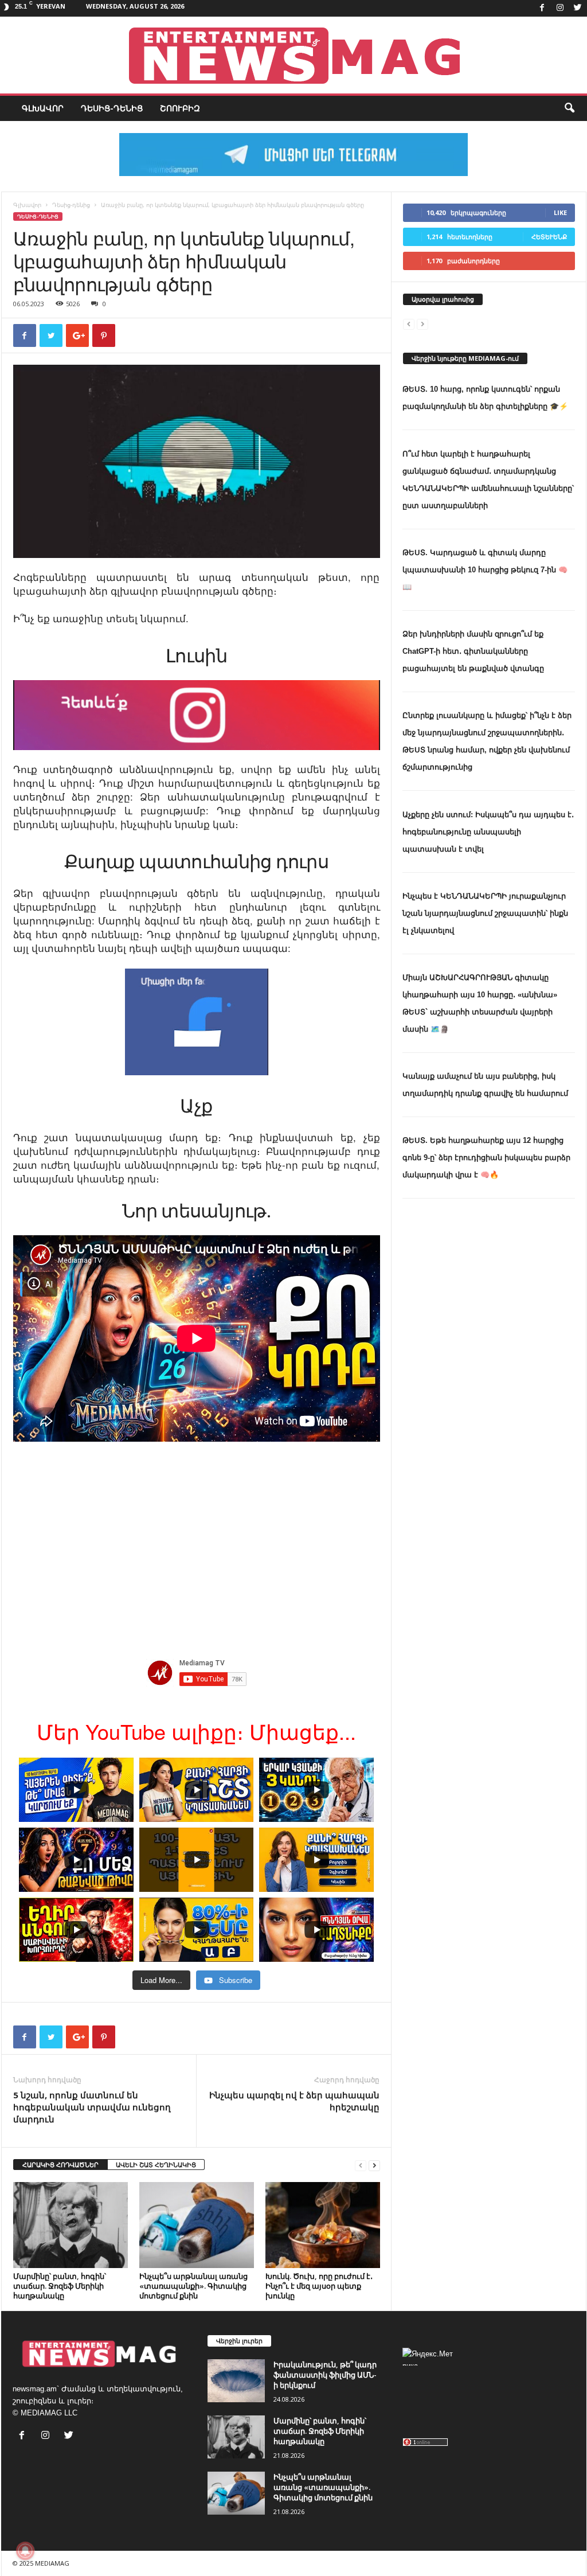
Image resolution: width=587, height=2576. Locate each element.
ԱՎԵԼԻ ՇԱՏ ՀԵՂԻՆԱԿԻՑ (156, 2165)
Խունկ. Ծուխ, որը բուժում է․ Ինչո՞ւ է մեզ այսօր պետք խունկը (319, 2286)
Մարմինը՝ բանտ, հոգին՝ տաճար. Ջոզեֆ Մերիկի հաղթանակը (60, 2286)
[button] (569, 108)
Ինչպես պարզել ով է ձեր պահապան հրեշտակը (294, 2101)
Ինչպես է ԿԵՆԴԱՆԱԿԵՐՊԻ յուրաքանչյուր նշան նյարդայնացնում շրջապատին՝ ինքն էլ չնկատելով (485, 913)
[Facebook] (542, 8)
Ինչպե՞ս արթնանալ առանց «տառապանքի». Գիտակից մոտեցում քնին (193, 2286)
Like (560, 212)
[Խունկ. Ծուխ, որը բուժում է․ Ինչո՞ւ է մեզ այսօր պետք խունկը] (323, 2225)
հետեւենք (549, 237)
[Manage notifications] (25, 2551)
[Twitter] (578, 8)
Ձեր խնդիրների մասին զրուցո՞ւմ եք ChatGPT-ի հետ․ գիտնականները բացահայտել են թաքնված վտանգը (473, 651)
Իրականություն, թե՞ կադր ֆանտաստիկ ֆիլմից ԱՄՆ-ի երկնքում (325, 2375)
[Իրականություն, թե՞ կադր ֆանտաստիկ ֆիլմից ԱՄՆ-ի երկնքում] (236, 2381)
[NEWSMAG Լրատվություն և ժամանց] (293, 55)
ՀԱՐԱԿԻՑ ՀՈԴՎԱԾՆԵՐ (60, 2165)
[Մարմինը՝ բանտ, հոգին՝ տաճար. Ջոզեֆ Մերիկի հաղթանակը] (71, 2225)
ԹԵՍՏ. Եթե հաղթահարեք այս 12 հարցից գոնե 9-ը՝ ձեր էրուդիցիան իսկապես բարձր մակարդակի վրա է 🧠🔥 (486, 1158)
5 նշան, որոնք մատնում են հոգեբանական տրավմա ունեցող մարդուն (92, 2107)
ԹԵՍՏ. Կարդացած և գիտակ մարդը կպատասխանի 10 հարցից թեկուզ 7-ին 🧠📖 (485, 570)
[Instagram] (560, 8)
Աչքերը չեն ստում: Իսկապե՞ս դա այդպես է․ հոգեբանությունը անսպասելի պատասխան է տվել (488, 832)
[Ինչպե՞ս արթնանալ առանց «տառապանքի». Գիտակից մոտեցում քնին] (197, 2225)
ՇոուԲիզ (180, 108)
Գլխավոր (43, 108)
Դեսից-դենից (112, 108)
